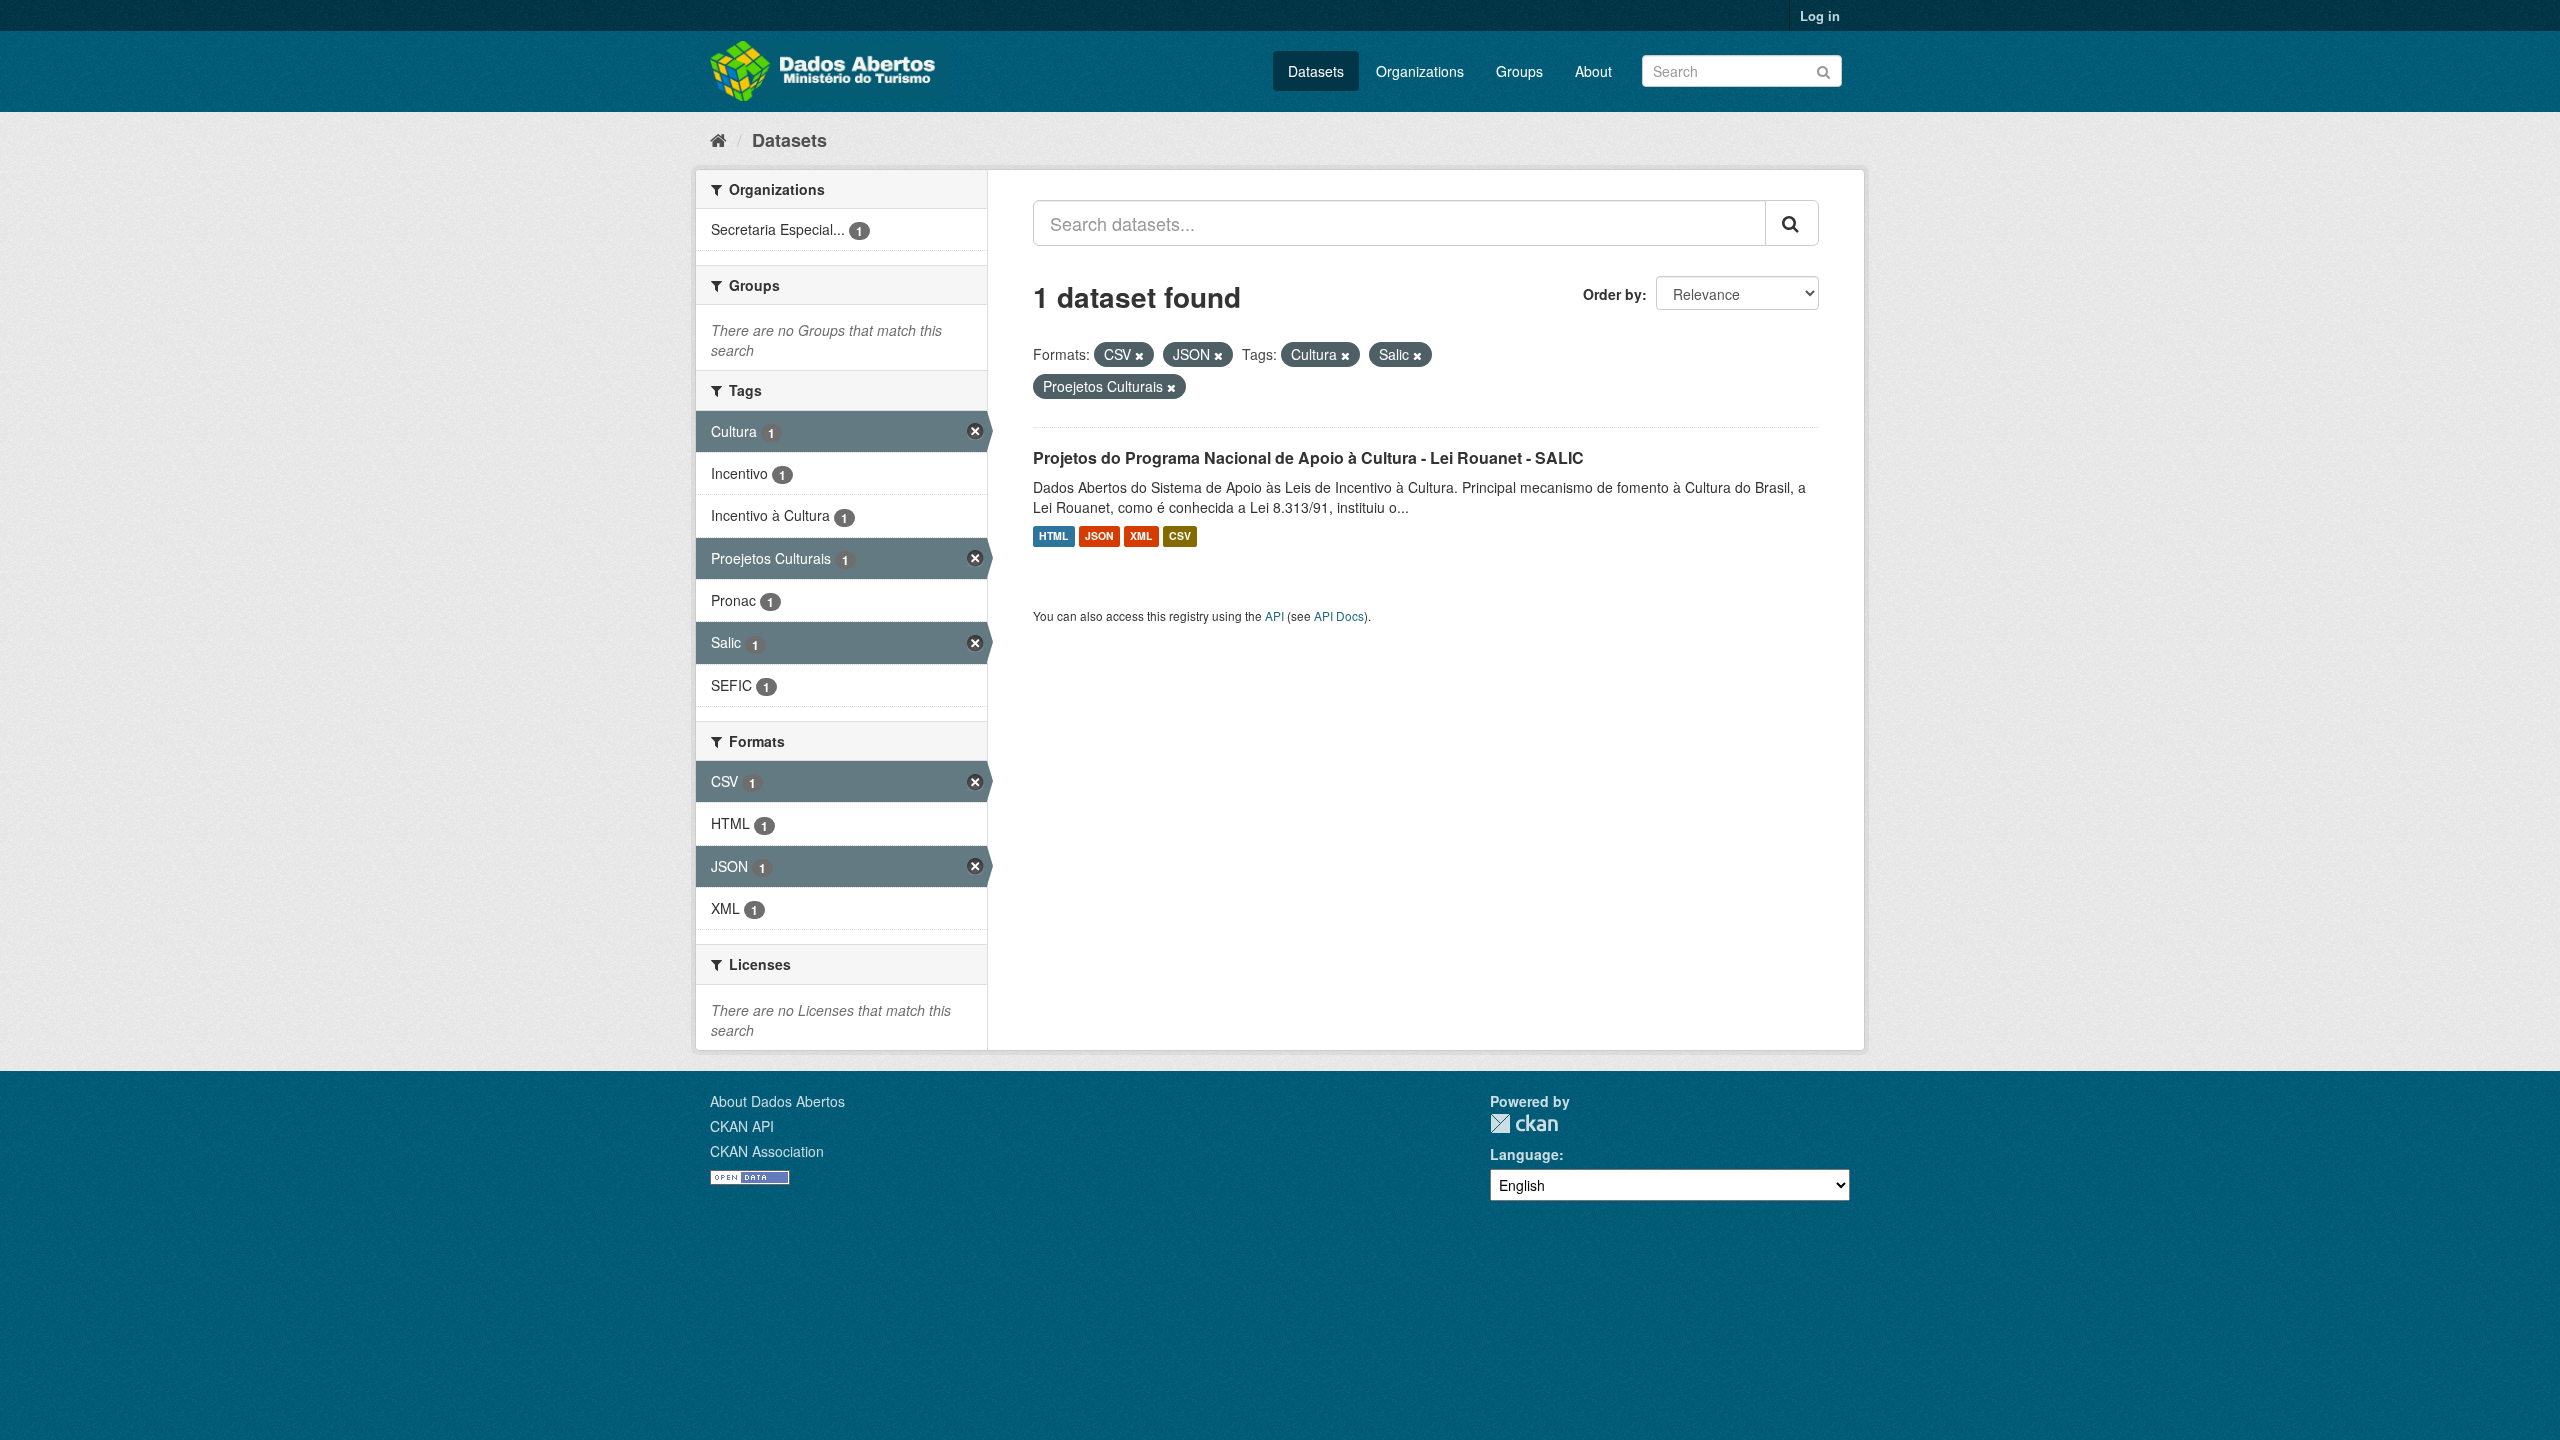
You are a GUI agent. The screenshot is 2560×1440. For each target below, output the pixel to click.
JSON (1099, 536)
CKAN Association (767, 1151)
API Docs (1339, 615)
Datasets (1316, 71)
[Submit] (1823, 69)
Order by (1612, 294)
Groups (1519, 71)
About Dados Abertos (777, 1101)
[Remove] (1139, 355)
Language (1524, 1154)
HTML (1053, 536)
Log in (1820, 15)
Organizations (1420, 71)
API (1274, 615)
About (1593, 71)
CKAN (1524, 1123)
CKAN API (742, 1126)
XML (1141, 536)
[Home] (718, 139)
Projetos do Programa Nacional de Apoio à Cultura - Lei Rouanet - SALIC (1308, 457)
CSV (1180, 536)
